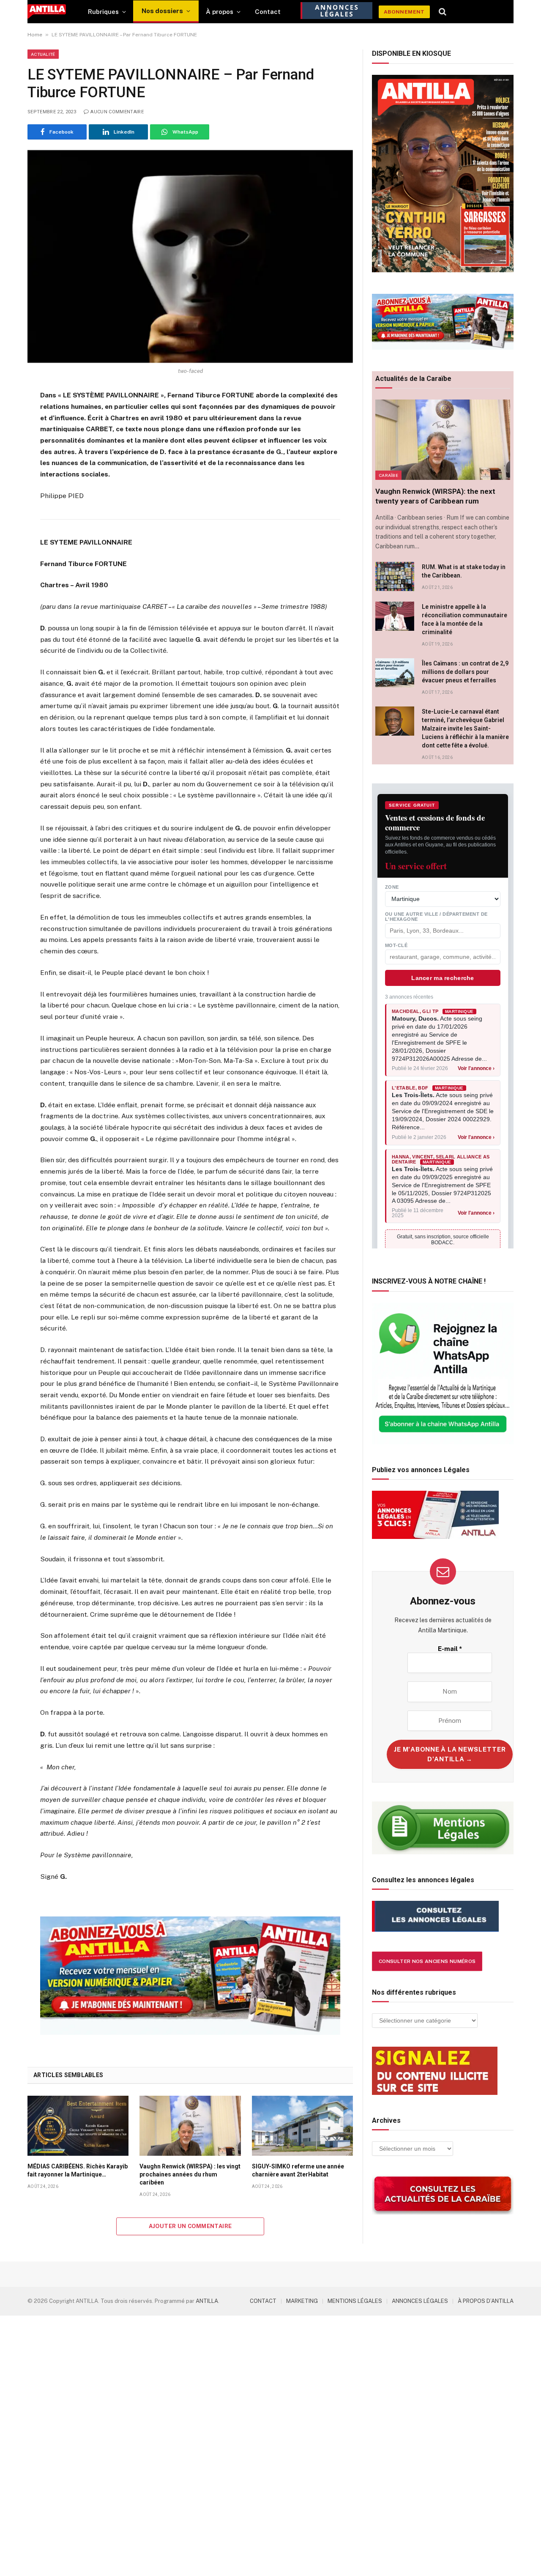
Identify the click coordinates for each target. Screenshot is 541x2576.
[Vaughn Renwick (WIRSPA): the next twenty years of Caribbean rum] (443, 440)
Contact (268, 12)
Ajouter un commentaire (190, 2226)
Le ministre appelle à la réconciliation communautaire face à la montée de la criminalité (464, 619)
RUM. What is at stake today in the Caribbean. (464, 571)
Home (35, 35)
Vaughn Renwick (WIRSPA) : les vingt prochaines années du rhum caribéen (190, 2174)
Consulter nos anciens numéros (427, 1961)
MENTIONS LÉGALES (355, 2301)
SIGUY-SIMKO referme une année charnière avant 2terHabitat (298, 2170)
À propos (220, 12)
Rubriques (103, 12)
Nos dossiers (162, 11)
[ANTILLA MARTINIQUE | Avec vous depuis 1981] (47, 12)
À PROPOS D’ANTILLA (486, 2301)
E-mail (450, 1649)
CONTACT (263, 2301)
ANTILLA (207, 2301)
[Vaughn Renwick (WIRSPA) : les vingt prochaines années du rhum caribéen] (190, 2126)
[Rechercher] (443, 12)
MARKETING (302, 2301)
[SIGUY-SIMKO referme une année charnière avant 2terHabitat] (302, 2126)
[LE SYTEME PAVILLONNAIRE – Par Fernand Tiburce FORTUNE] (190, 256)
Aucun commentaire (117, 112)
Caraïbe (388, 475)
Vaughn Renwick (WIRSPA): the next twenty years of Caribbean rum (435, 496)
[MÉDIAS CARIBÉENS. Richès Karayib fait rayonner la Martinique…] (78, 2126)
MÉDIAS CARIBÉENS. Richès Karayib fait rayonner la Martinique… (78, 2170)
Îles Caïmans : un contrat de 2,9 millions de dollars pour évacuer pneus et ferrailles (465, 672)
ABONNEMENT (404, 12)
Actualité (43, 54)
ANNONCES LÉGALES (420, 2301)
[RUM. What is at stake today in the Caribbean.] (395, 576)
